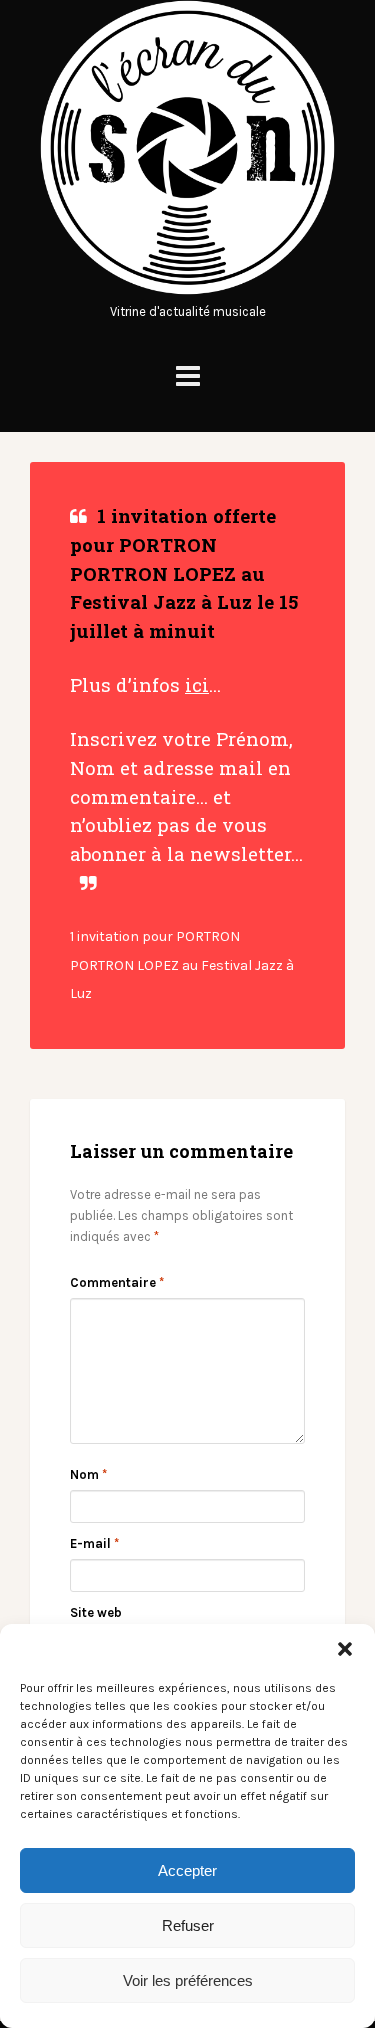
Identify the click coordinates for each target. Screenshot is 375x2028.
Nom (88, 1474)
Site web (96, 1612)
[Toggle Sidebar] (188, 376)
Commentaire (117, 1282)
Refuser (188, 1925)
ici (197, 684)
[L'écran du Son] (187, 290)
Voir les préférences (188, 1980)
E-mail (94, 1543)
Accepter (187, 1870)
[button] (345, 1649)
